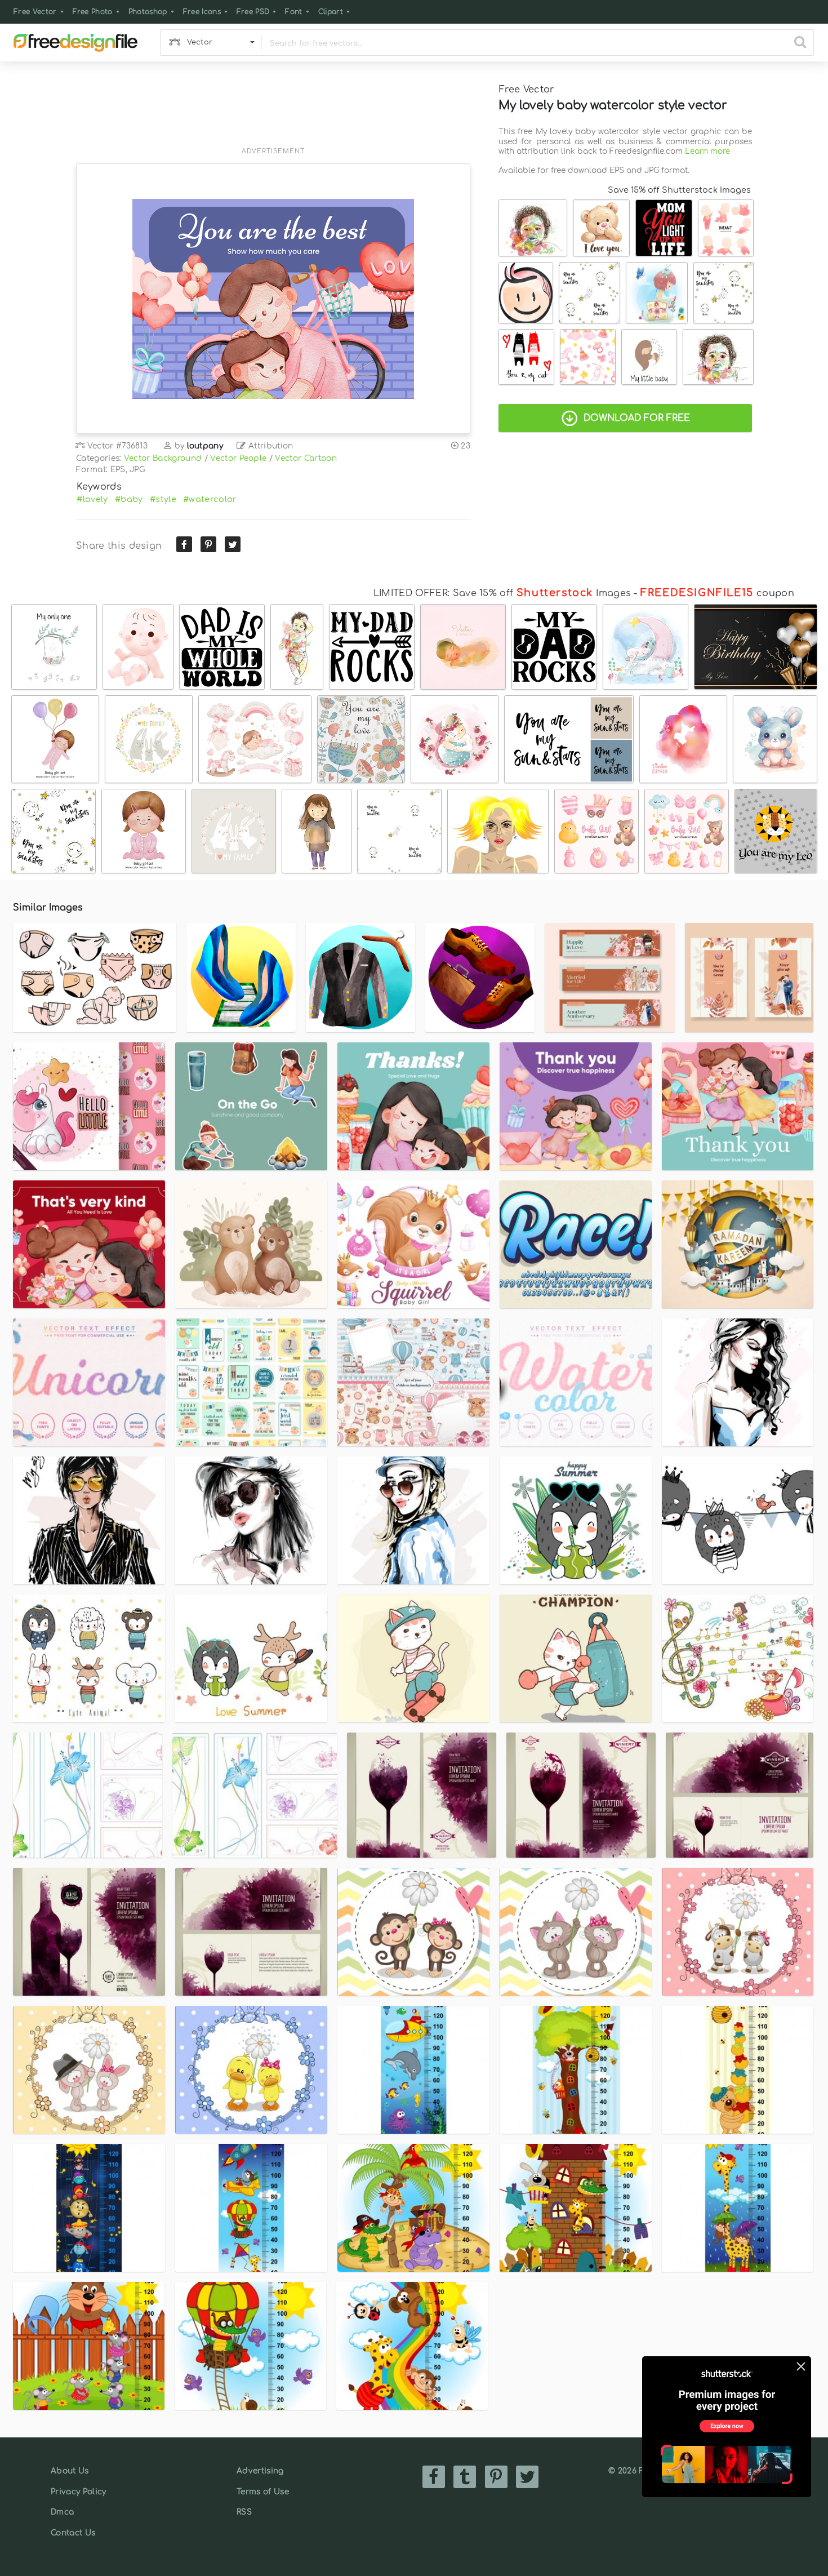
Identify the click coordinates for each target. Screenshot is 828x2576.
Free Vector (35, 12)
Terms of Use (263, 2492)
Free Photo (93, 12)
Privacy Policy (78, 2492)
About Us (70, 2471)
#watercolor (210, 499)
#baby (129, 499)
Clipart (331, 12)
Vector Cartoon (306, 458)
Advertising (260, 2471)
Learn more (707, 151)
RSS (244, 2512)
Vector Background (163, 458)
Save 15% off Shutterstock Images (679, 190)
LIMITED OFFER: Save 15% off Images (502, 593)
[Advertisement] (273, 111)
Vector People (238, 458)
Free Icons (202, 12)
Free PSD (253, 12)
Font (293, 12)
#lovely (92, 499)
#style (163, 499)
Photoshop (148, 12)
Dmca (62, 2512)
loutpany (205, 446)
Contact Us (73, 2533)
